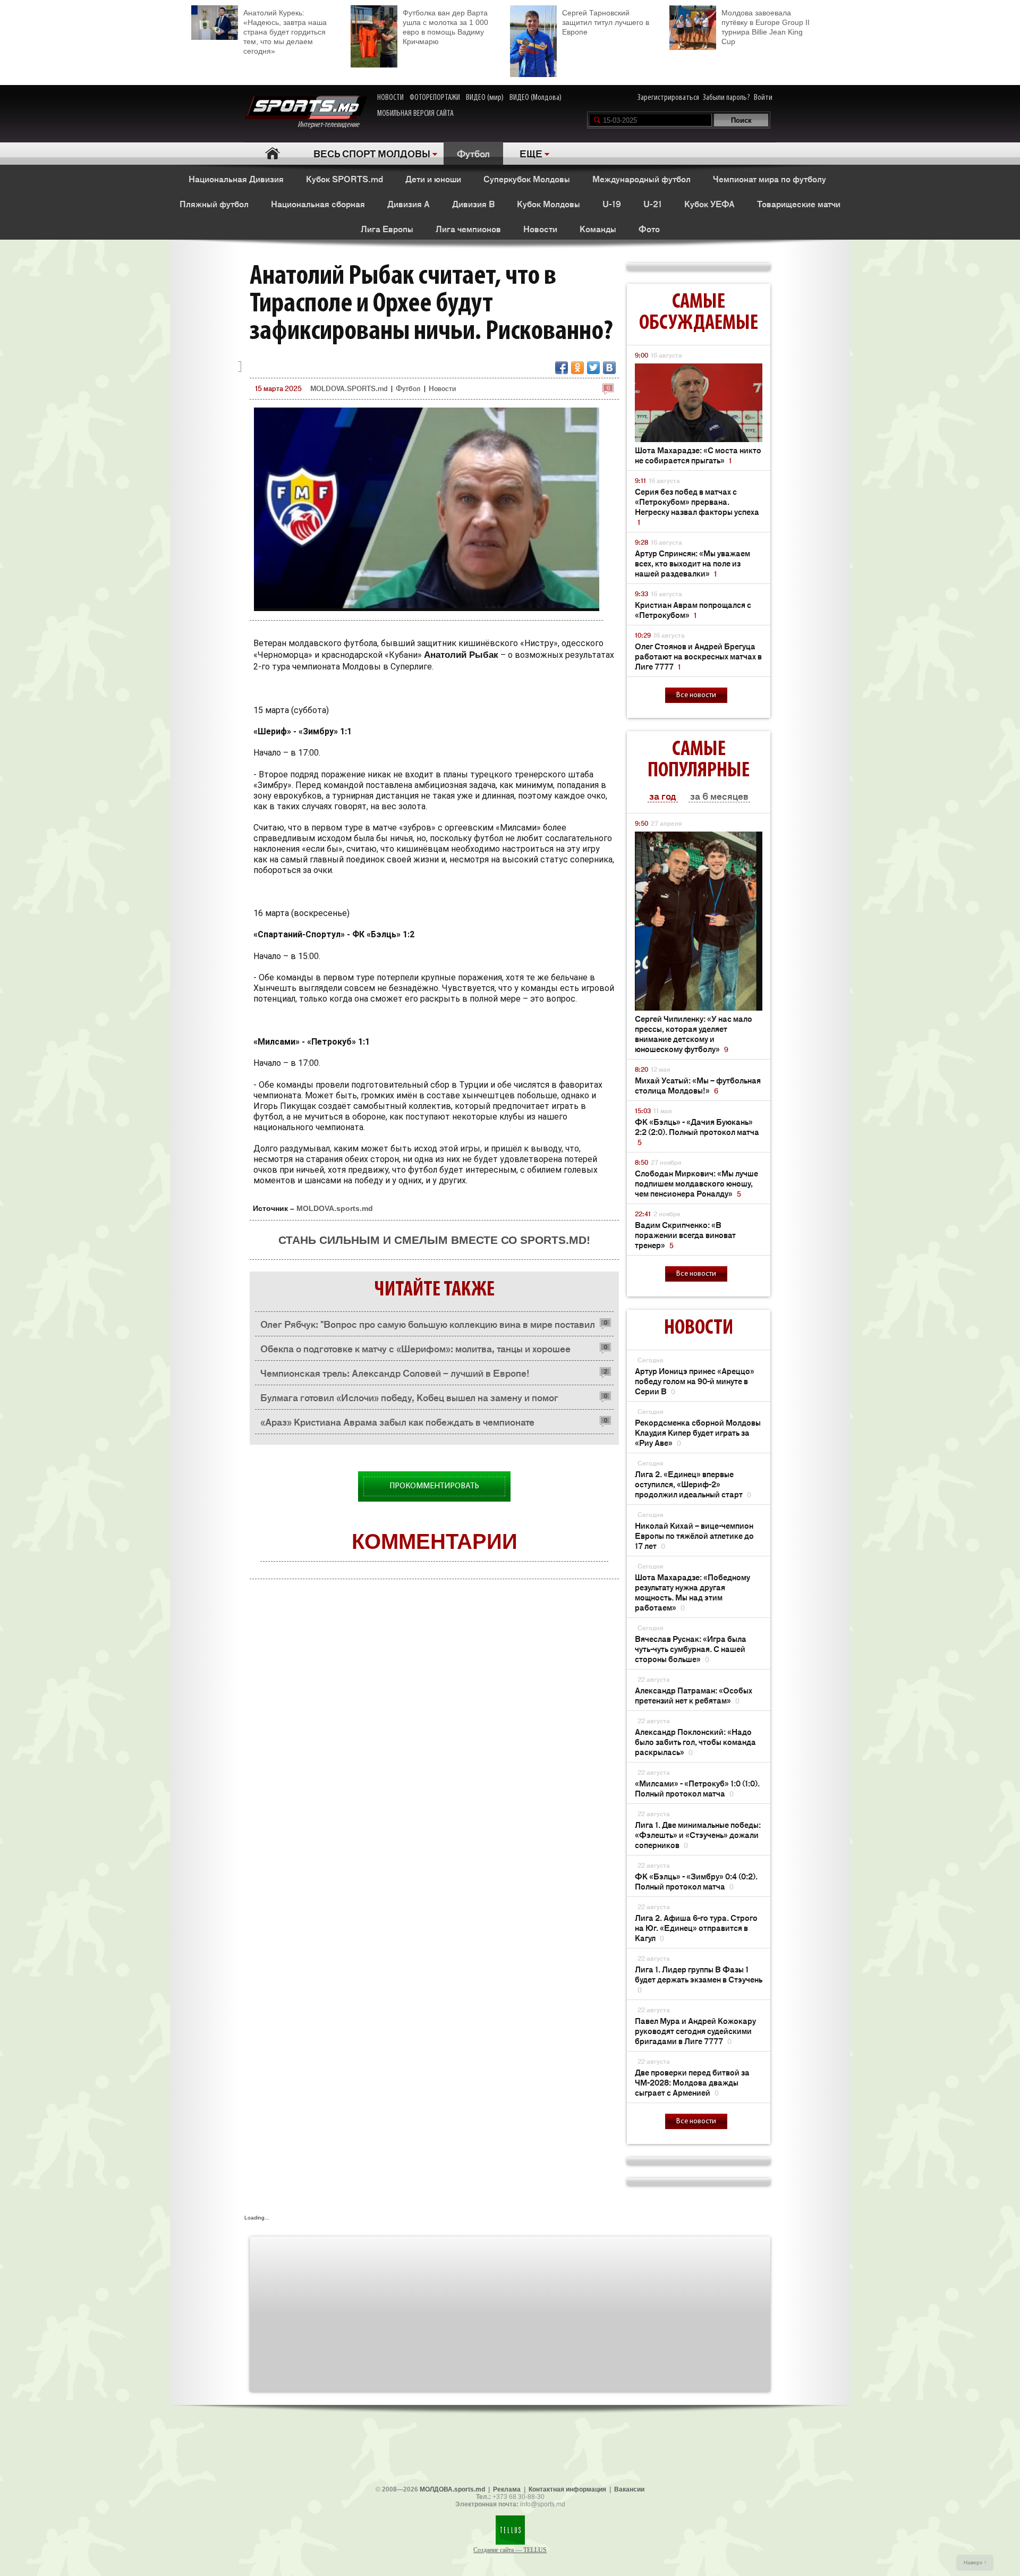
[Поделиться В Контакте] (609, 368)
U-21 (653, 204)
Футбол (473, 153)
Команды (598, 228)
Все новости (696, 695)
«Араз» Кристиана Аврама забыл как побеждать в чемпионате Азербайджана (397, 1424)
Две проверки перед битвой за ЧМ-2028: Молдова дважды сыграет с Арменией (692, 2082)
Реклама (507, 2489)
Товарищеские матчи (799, 204)
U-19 (612, 204)
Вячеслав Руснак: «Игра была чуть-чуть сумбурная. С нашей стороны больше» (691, 1649)
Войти (763, 98)
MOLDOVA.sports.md (335, 1208)
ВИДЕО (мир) (485, 98)
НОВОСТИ (390, 98)
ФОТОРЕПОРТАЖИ (435, 98)
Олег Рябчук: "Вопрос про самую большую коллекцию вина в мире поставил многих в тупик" (428, 1327)
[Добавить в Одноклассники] (577, 368)
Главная (272, 153)
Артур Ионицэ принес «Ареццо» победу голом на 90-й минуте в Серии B (695, 1381)
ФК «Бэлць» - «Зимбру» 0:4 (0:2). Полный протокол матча (696, 1881)
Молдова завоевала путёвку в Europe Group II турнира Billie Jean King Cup (766, 27)
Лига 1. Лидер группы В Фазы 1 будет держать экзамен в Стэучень (699, 1979)
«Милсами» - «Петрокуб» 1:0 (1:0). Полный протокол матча (697, 1788)
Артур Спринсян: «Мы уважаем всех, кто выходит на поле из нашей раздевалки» (692, 563)
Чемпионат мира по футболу (770, 179)
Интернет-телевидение (332, 125)
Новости (540, 228)
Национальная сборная (318, 204)
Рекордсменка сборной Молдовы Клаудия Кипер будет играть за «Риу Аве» (698, 1432)
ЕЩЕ (531, 153)
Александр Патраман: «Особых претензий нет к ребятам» (694, 1695)
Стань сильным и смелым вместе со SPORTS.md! (434, 1240)
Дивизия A (409, 204)
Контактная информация (567, 2489)
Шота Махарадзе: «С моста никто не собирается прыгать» (698, 455)
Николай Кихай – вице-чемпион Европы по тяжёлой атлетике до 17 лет (694, 1535)
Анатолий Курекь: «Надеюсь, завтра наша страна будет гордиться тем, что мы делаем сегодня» (285, 32)
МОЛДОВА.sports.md (452, 2489)
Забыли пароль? (726, 98)
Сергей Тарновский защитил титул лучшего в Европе (606, 22)
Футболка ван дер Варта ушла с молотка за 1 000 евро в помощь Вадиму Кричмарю (445, 27)
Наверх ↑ (975, 2562)
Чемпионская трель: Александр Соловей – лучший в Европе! (395, 1372)
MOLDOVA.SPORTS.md (349, 388)
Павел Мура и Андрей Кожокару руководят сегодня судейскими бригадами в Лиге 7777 (695, 2031)
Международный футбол (641, 179)
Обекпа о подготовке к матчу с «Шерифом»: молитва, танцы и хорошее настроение (415, 1351)
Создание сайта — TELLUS (510, 2550)
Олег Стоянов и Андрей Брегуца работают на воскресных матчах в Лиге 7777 (698, 656)
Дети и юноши (433, 179)
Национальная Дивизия (236, 179)
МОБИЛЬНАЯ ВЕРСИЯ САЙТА (415, 114)
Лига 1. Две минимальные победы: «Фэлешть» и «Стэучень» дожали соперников (698, 1834)
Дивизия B (473, 204)
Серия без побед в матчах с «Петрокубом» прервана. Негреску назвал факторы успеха (697, 506)
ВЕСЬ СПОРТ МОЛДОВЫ (372, 153)
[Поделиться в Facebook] (562, 368)
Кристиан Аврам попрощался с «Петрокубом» (693, 609)
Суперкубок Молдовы (527, 179)
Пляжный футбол (214, 204)
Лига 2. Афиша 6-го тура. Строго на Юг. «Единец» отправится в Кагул (696, 1927)
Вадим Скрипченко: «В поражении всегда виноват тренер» (685, 1235)
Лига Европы (387, 228)
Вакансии (629, 2489)
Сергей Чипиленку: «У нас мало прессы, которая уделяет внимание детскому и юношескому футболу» (694, 1033)
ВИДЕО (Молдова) (535, 98)
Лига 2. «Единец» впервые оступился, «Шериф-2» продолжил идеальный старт (693, 1484)
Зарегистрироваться (668, 98)
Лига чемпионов (468, 228)
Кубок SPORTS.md (345, 179)
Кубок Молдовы (549, 204)
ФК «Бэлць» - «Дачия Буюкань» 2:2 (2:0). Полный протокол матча (697, 1132)
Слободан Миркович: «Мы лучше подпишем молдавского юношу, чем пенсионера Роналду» (696, 1183)
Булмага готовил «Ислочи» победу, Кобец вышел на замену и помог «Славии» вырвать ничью (409, 1400)
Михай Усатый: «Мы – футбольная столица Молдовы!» (698, 1085)
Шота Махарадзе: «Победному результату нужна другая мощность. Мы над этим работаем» (692, 1592)
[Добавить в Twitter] (593, 368)
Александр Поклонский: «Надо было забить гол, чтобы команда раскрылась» (695, 1742)
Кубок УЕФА (709, 204)
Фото (649, 228)
